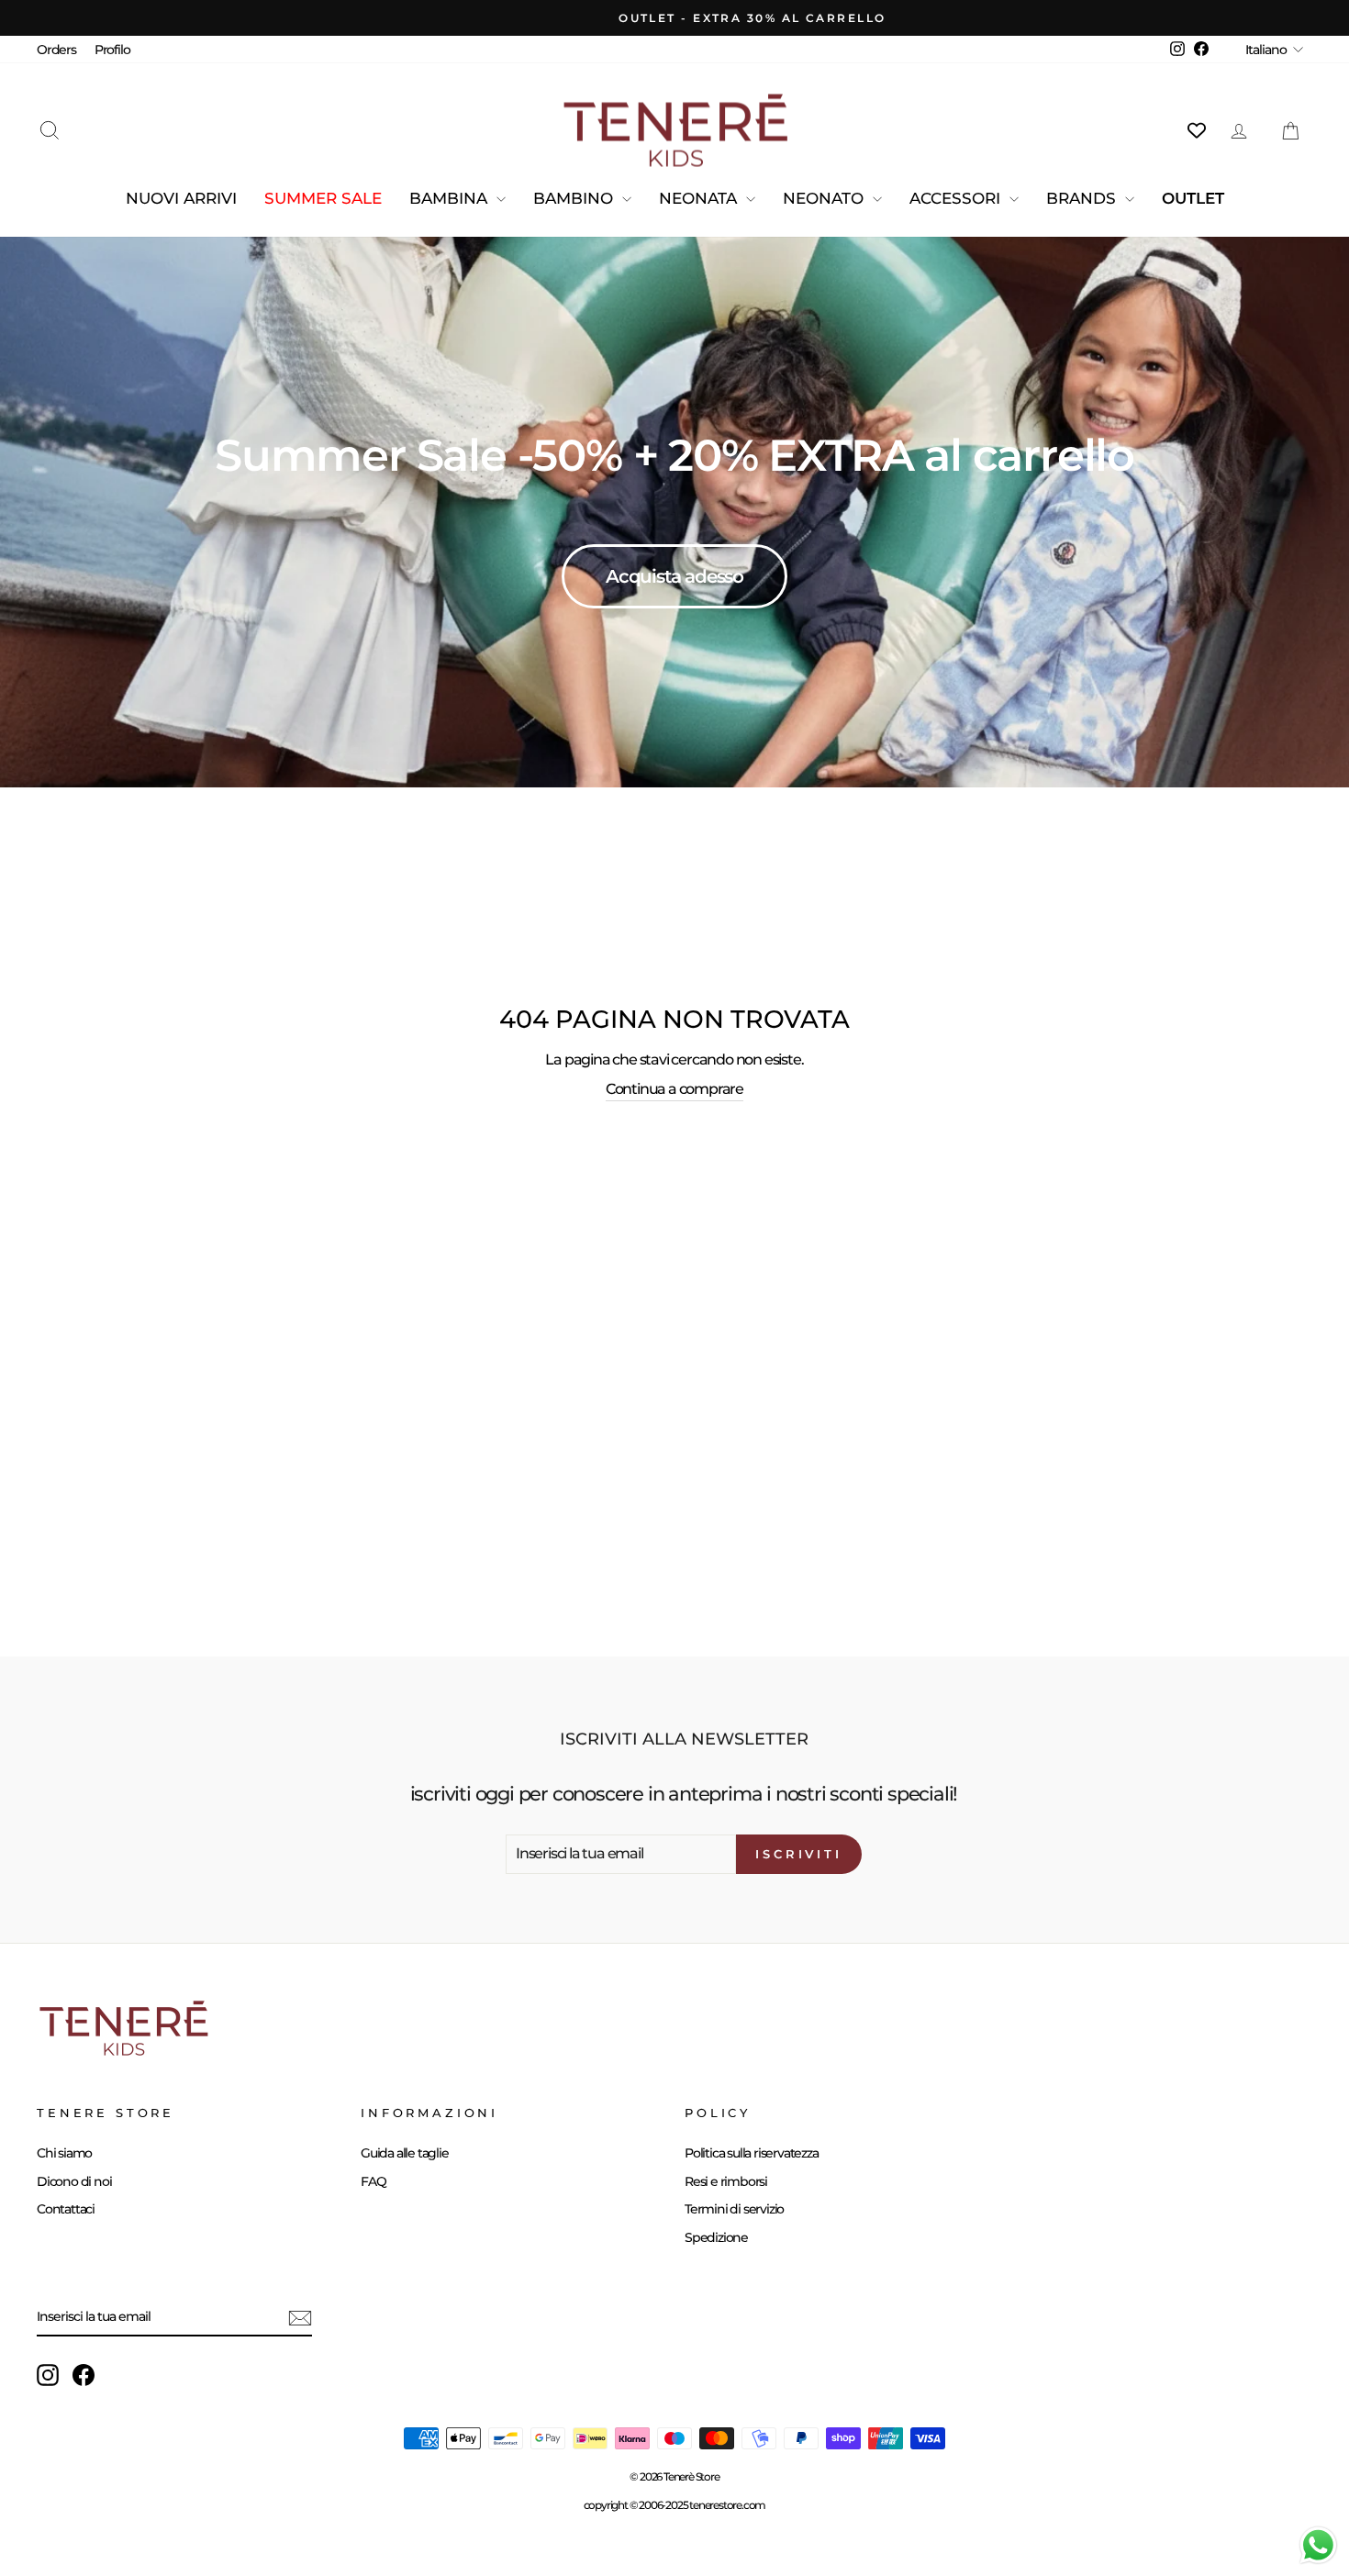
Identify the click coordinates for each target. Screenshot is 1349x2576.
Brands (1083, 198)
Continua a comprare (674, 1089)
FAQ (373, 2181)
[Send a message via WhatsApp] (1318, 2545)
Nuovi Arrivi (181, 198)
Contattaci (66, 2209)
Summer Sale (323, 198)
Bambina (451, 198)
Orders (56, 50)
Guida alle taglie (405, 2153)
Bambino (575, 198)
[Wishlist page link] (1197, 130)
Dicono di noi (74, 2181)
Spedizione (716, 2237)
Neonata (700, 198)
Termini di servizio (734, 2209)
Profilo (112, 50)
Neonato (825, 198)
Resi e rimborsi (726, 2181)
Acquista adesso (674, 582)
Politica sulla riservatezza (752, 2153)
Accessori (957, 198)
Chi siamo (64, 2153)
